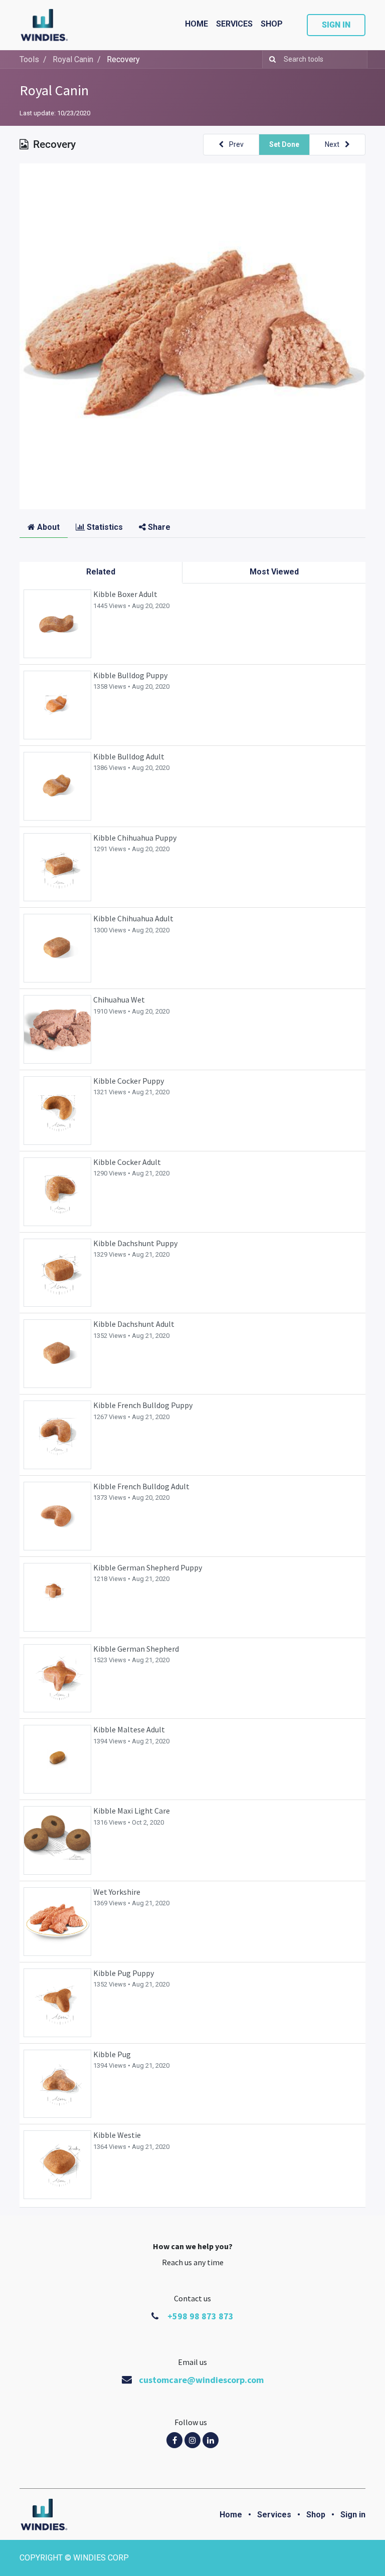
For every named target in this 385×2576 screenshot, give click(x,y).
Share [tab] (158, 527)
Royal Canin (54, 90)
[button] (231, 145)
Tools (29, 59)
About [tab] (47, 527)
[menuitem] (197, 24)
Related (101, 572)
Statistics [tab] (104, 527)
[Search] (270, 59)
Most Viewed (274, 572)
